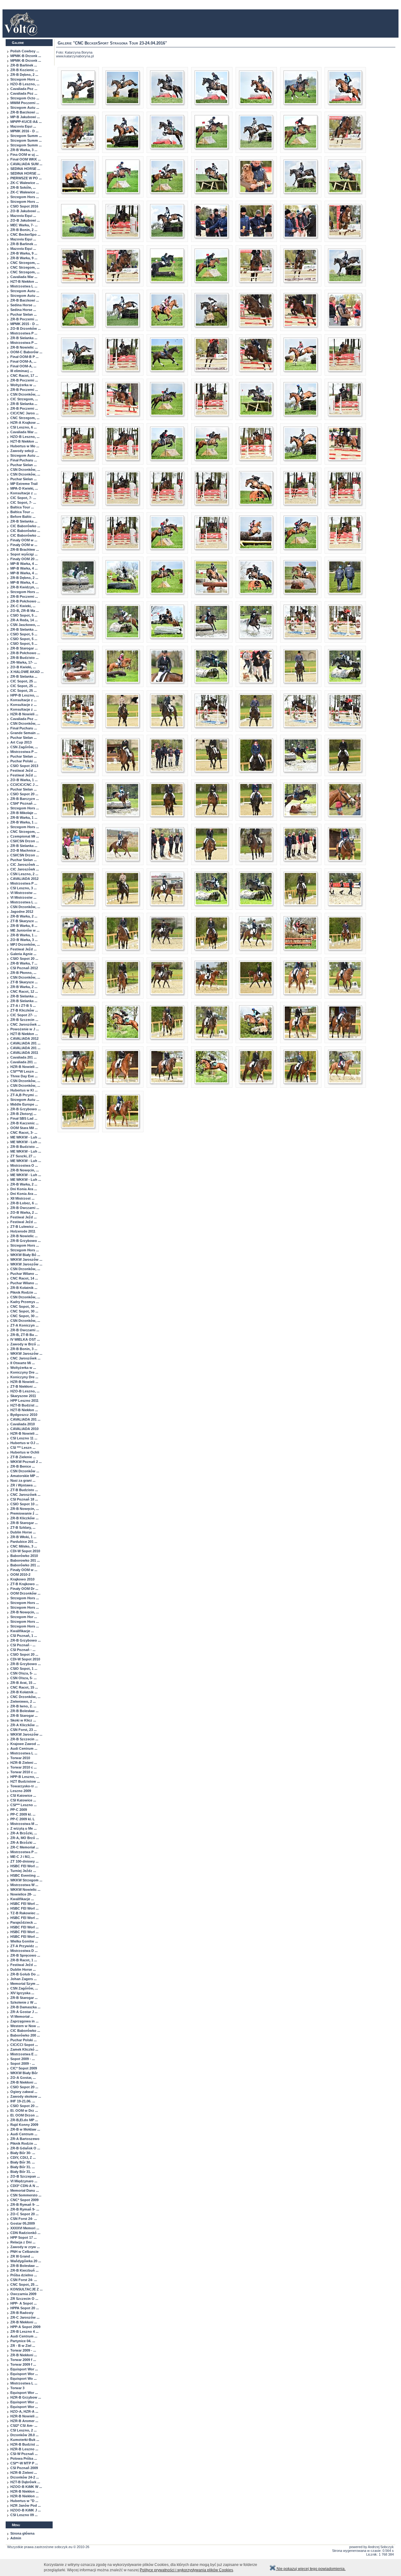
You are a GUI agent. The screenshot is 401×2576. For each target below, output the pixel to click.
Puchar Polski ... (23, 761)
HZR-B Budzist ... (25, 2444)
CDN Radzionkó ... (25, 2233)
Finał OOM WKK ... (26, 159)
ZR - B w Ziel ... (23, 2346)
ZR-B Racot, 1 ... (24, 1960)
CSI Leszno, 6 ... (23, 427)
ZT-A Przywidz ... (24, 1946)
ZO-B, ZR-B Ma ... (25, 611)
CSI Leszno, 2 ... (23, 2430)
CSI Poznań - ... (23, 1645)
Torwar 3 (17, 2388)
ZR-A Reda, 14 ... (24, 620)
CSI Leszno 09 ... (24, 2515)
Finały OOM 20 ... (24, 559)
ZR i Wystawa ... (23, 1485)
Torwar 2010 (20, 1758)
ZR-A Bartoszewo (25, 2139)
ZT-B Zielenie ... (23, 1457)
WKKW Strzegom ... (26, 1880)
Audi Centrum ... (24, 1748)
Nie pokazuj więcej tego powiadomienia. (311, 2569)
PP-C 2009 (19, 1810)
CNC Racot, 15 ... (24, 1687)
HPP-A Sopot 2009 (25, 2327)
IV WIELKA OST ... (25, 1339)
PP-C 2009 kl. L (23, 1819)
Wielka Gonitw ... (24, 1941)
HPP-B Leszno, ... (25, 695)
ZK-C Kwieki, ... (23, 606)
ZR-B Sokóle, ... (23, 187)
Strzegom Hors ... (25, 79)
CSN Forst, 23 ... (23, 1730)
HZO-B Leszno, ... (25, 84)
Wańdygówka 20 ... (26, 2261)
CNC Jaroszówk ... (25, 1024)
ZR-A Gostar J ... (24, 2012)
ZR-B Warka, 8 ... (24, 926)
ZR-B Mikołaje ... (24, 813)
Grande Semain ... (25, 733)
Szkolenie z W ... (24, 2002)
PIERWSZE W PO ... (26, 178)
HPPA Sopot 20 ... (25, 2308)
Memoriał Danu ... (25, 2190)
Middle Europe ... (24, 1104)
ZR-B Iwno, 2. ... (23, 1706)
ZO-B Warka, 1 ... (24, 780)
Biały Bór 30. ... (23, 2162)
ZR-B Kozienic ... (24, 70)
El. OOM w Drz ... (24, 2111)
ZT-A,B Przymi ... (24, 1095)
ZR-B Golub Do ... (25, 1974)
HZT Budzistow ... (25, 1781)
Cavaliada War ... (24, 277)
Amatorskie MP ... (25, 1476)
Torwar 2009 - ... (23, 2350)
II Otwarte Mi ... (23, 1363)
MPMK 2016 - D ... (24, 131)
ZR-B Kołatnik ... (24, 1288)
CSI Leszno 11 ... (24, 1438)
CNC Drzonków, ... (25, 1697)
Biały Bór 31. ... (23, 2167)
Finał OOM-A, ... (23, 361)
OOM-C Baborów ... (26, 352)
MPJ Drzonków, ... (25, 944)
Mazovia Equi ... (23, 126)
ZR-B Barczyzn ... (25, 799)
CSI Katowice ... (23, 1795)
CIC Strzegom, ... (24, 399)
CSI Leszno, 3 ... (23, 888)
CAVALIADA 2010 (24, 1429)
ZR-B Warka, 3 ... (24, 150)
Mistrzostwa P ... (24, 333)
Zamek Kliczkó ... (24, 2049)
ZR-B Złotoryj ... (23, 1114)
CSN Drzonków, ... (25, 394)
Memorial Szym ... (25, 1984)
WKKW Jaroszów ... (26, 1259)
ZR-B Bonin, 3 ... (24, 1349)
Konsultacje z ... (23, 493)
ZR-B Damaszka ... (25, 2007)
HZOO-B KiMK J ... (26, 2510)
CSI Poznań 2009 (24, 2468)
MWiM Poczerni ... (25, 103)
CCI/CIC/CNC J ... (24, 785)
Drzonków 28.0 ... (24, 2435)
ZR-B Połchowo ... (25, 601)
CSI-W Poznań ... (24, 2454)
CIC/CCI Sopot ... (24, 2045)
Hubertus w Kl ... (24, 1090)
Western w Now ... (25, 2026)
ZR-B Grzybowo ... (26, 1109)
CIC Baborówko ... (25, 526)
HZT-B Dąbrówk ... (25, 2482)
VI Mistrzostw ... (23, 893)
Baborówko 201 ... (25, 1565)
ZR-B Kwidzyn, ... (25, 587)
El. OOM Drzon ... (24, 2115)
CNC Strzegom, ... (25, 263)
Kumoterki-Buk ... (25, 2440)
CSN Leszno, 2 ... (24, 874)
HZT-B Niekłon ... (24, 281)
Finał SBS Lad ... (24, 1118)
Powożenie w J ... (25, 1029)
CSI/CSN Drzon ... (25, 841)
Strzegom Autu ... (25, 108)
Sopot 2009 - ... (23, 2059)
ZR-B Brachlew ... (25, 549)
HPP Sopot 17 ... (23, 2237)
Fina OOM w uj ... (24, 155)
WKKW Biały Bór (24, 2073)
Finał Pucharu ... (24, 460)
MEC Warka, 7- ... (24, 225)
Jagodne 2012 (22, 912)
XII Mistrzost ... (22, 1198)
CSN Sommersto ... (26, 2195)
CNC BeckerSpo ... (25, 234)
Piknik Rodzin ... (24, 1292)
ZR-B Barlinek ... (24, 65)
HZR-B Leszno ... (24, 2449)
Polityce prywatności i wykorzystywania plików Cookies (186, 2570)
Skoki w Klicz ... (23, 1720)
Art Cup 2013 (21, 742)
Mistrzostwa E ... (24, 2054)
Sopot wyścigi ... (24, 554)
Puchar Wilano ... (24, 1274)
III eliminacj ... (21, 371)
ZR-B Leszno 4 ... (24, 2332)
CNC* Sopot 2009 (24, 2200)
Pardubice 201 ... (24, 1542)
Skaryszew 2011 (23, 1396)
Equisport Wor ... (24, 2369)
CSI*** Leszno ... (23, 1805)
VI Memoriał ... (22, 2016)
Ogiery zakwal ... (24, 2092)
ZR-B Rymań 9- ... (25, 2205)
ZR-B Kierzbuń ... (24, 2270)
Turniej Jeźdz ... (23, 1871)
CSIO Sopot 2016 (24, 206)
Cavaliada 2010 (23, 1424)
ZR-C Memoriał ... (24, 1847)
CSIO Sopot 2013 (24, 766)
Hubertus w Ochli (25, 1452)
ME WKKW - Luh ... (26, 1137)
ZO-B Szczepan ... (25, 2176)
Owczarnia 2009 (23, 2294)
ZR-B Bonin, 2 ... (24, 230)
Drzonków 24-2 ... (25, 2477)
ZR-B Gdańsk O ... (25, 2148)
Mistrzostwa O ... (24, 1165)
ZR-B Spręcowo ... (25, 1955)
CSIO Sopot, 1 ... (24, 1669)
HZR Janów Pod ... (26, 2505)
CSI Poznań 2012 (24, 968)
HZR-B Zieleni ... (24, 1763)
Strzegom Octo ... (25, 98)
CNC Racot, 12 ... (24, 991)
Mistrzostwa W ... (24, 1885)
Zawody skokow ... (26, 2096)
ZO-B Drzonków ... (26, 329)
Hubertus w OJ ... (25, 1443)
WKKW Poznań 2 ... (26, 1462)
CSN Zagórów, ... (24, 747)
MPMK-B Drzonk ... (26, 56)
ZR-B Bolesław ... (24, 1711)
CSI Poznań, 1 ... (24, 1636)
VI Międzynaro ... (24, 2181)
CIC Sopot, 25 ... (23, 681)
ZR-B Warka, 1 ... (24, 817)
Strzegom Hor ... (24, 1617)
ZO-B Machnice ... (25, 850)
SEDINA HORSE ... (25, 169)
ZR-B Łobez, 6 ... (24, 1203)
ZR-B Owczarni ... (25, 1208)
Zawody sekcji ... (24, 451)
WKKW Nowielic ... (25, 1890)
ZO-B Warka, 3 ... (24, 940)
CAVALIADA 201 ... (25, 1043)
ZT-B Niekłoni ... (23, 1386)
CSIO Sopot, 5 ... (24, 615)
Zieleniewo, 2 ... (23, 1701)
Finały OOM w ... (24, 540)
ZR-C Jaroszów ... (25, 2317)
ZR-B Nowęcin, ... (25, 1170)
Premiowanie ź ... (24, 1513)
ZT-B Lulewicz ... (24, 1227)
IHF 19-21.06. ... (23, 2101)
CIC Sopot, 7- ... (23, 498)
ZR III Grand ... (22, 2256)
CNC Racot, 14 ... (24, 1278)
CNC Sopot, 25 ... (24, 2284)
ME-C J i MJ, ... (22, 1857)
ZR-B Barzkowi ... (25, 112)
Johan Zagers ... (23, 1979)
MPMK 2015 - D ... (24, 324)
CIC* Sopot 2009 (24, 2068)
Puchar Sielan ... (23, 314)
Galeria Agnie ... (23, 954)
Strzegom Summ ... (26, 136)
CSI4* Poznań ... (23, 803)
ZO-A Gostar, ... (23, 2078)
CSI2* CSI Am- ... (24, 2426)
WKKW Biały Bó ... (25, 1255)
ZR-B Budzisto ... (24, 658)
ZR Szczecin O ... (24, 2299)
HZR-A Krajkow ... (25, 423)
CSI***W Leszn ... (24, 1071)
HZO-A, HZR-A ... (24, 2411)
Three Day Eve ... (24, 1076)
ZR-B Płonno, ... (23, 973)
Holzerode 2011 (23, 1231)
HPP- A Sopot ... (23, 2303)
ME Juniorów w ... (25, 930)
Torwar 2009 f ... (23, 2360)
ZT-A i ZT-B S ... (23, 1006)
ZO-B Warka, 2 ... (24, 1212)
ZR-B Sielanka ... (24, 338)
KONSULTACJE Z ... (26, 2289)
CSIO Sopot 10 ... (24, 1504)
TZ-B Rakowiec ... (25, 1913)
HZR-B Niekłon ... (24, 2491)
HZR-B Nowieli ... (24, 714)
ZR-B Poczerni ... (24, 319)
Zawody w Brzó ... (25, 1344)
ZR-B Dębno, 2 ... (24, 75)
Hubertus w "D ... (24, 2501)
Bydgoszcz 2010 (24, 1415)
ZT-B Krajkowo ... (24, 1584)
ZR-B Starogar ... (24, 648)
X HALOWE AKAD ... (27, 672)
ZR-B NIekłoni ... (24, 2322)
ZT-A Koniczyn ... (24, 1325)
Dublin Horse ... (23, 1532)
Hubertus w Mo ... (25, 446)
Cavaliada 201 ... (23, 1057)
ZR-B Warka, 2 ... (24, 916)
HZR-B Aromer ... (24, 2421)
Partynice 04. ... (23, 2341)
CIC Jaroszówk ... (25, 865)
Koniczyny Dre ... (24, 1372)
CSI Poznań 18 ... (24, 1499)
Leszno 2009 (21, 1791)
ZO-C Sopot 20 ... (24, 2214)
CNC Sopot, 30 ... (24, 1306)
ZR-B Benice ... (23, 1466)
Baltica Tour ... (22, 507)
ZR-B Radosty (22, 2313)
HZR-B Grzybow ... (26, 2397)
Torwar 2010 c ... (23, 1767)
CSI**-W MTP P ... (24, 2463)
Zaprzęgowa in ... (24, 2021)
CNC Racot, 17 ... (24, 376)
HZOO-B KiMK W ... (26, 2487)
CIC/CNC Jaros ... (24, 413)
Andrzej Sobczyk (381, 2547)
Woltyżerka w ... (23, 385)
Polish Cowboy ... (25, 51)
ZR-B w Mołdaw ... (25, 2129)
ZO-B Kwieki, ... (23, 667)
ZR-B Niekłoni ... (24, 2082)
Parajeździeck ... (23, 1922)
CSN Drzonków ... (25, 1471)
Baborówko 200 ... (25, 2035)
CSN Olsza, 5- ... (23, 1673)
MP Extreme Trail (24, 484)
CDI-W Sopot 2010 (25, 1551)
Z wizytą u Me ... (23, 1828)
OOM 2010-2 (20, 1575)
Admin (16, 2538)
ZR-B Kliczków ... (24, 1518)
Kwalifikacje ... (22, 1631)
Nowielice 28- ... (23, 1894)
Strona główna (22, 2533)
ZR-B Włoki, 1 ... (23, 1537)
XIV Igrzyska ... (22, 1993)
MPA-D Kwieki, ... (24, 488)
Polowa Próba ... (24, 2458)
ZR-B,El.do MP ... (24, 2120)
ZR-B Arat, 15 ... (23, 1683)
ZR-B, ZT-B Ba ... (24, 1335)
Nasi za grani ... (23, 1480)
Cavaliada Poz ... (24, 89)
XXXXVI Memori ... (25, 2228)
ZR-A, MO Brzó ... (25, 1838)
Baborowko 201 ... (25, 1560)
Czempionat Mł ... (25, 836)
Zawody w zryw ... (25, 2247)
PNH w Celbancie (24, 2252)
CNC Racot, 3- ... (24, 1133)
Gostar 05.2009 (23, 2223)
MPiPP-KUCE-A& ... (26, 122)
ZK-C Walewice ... (25, 183)
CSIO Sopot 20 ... (24, 794)
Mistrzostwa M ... (24, 1824)
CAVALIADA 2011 (24, 1053)
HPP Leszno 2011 (24, 1401)
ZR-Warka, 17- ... (24, 662)
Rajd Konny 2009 (24, 2125)
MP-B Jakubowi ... (25, 117)
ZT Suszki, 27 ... (23, 1156)
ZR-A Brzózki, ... (24, 1833)
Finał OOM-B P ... (24, 357)
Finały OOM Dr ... (24, 1589)
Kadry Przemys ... (25, 1302)
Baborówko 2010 (24, 1556)
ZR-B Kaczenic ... (24, 1123)
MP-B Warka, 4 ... (24, 564)
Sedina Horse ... (23, 305)
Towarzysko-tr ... (24, 1786)
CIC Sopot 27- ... (24, 1015)
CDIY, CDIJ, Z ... (23, 2158)
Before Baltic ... (23, 517)
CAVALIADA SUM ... (26, 164)
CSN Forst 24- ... (24, 2219)
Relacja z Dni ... (23, 2242)
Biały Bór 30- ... (23, 2153)
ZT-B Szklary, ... (23, 1527)
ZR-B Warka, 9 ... (24, 253)
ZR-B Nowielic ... (24, 347)
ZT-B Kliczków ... (24, 1010)
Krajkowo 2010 (22, 1579)
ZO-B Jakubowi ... (25, 211)
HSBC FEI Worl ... (24, 1866)
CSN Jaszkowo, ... (25, 625)
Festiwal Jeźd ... (23, 770)
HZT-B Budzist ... (24, 1405)
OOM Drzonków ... (25, 1593)
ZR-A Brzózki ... (23, 1843)
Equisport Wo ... (23, 2379)
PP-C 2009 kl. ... (23, 1814)
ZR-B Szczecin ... (24, 1020)
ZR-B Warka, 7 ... (24, 963)
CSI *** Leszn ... (23, 1448)
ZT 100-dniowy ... (24, 1861)
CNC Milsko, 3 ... (24, 1546)
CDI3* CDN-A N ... (25, 2186)
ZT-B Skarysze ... (24, 921)
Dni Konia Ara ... (24, 1189)
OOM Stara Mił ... (24, 1128)
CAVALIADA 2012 (24, 879)
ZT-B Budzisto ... (24, 1490)
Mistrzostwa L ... (24, 286)
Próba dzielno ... (24, 2275)
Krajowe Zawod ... (25, 1744)
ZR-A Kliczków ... (24, 1725)
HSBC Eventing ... (25, 1875)
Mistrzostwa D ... (24, 1951)
